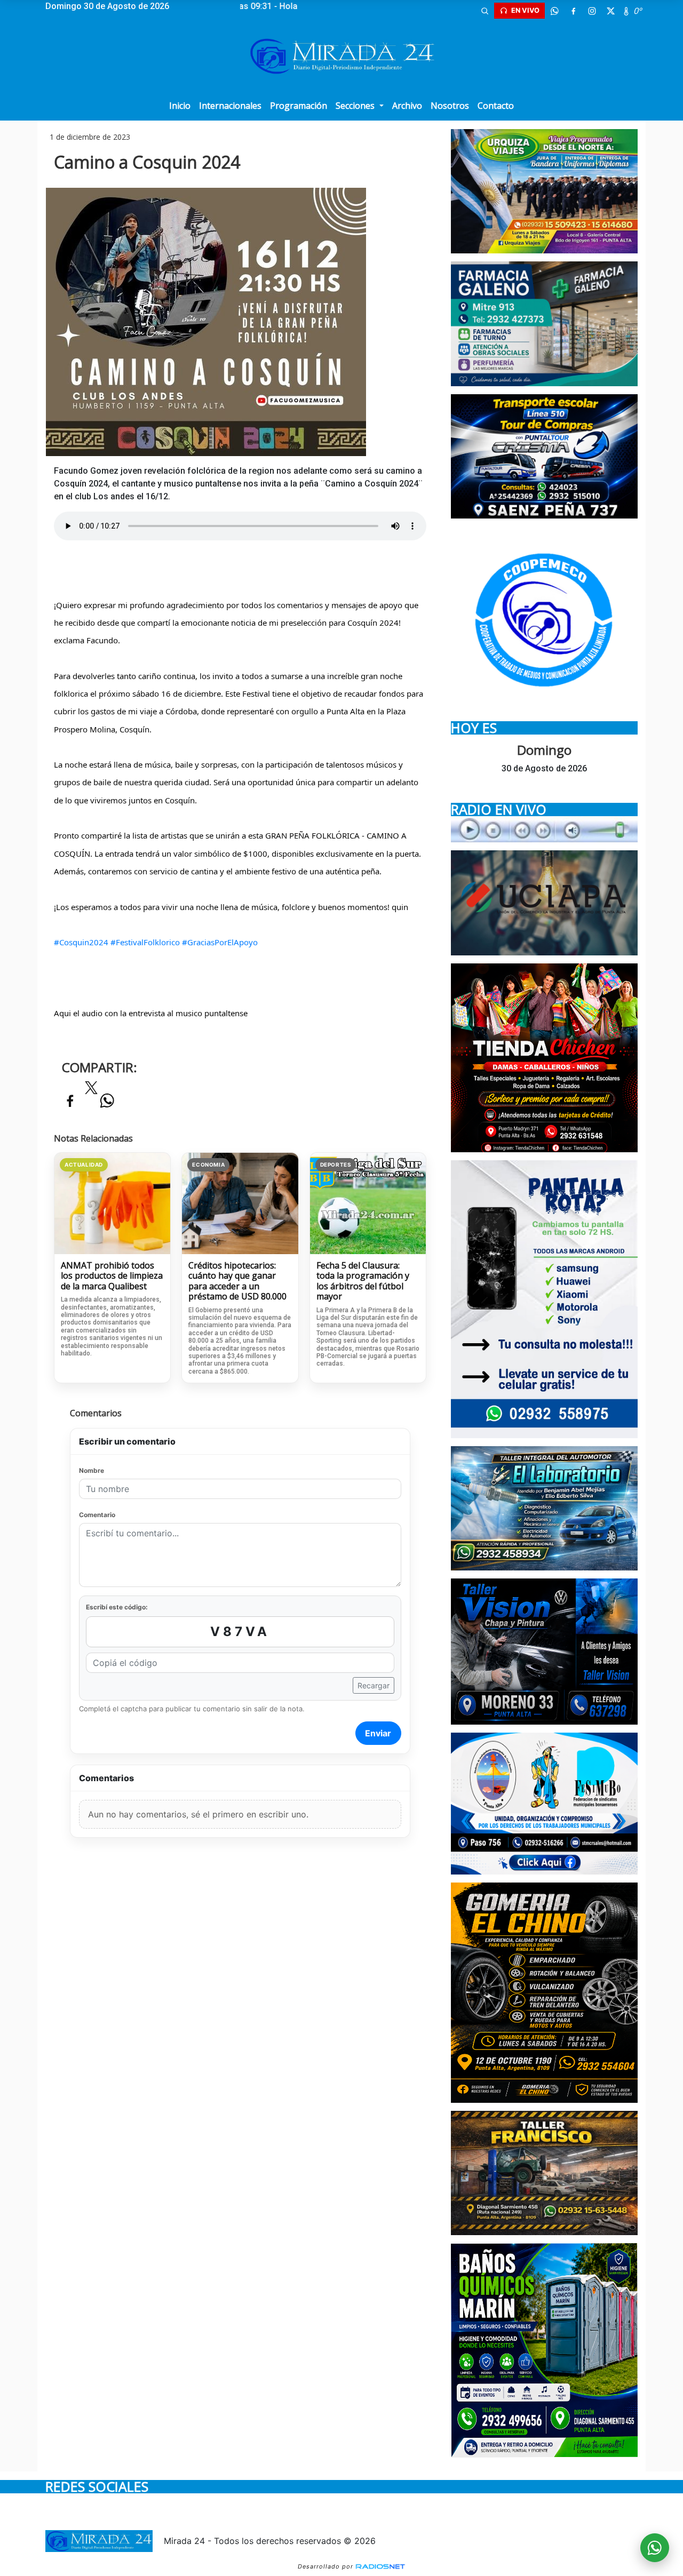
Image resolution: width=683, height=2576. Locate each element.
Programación (299, 106)
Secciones (356, 106)
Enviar (378, 1733)
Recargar (374, 1685)
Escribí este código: (117, 1607)
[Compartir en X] (91, 1091)
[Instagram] (592, 11)
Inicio (180, 106)
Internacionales (230, 106)
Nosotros (450, 106)
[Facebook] (573, 11)
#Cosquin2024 (81, 942)
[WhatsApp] (554, 11)
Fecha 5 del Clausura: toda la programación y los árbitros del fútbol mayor (363, 1281)
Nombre (92, 1470)
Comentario (97, 1515)
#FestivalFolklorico (145, 942)
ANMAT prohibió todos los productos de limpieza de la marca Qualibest (112, 1276)
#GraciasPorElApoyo (220, 942)
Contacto (496, 106)
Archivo (407, 106)
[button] (485, 11)
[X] (610, 11)
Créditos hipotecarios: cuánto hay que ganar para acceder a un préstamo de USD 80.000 (237, 1281)
